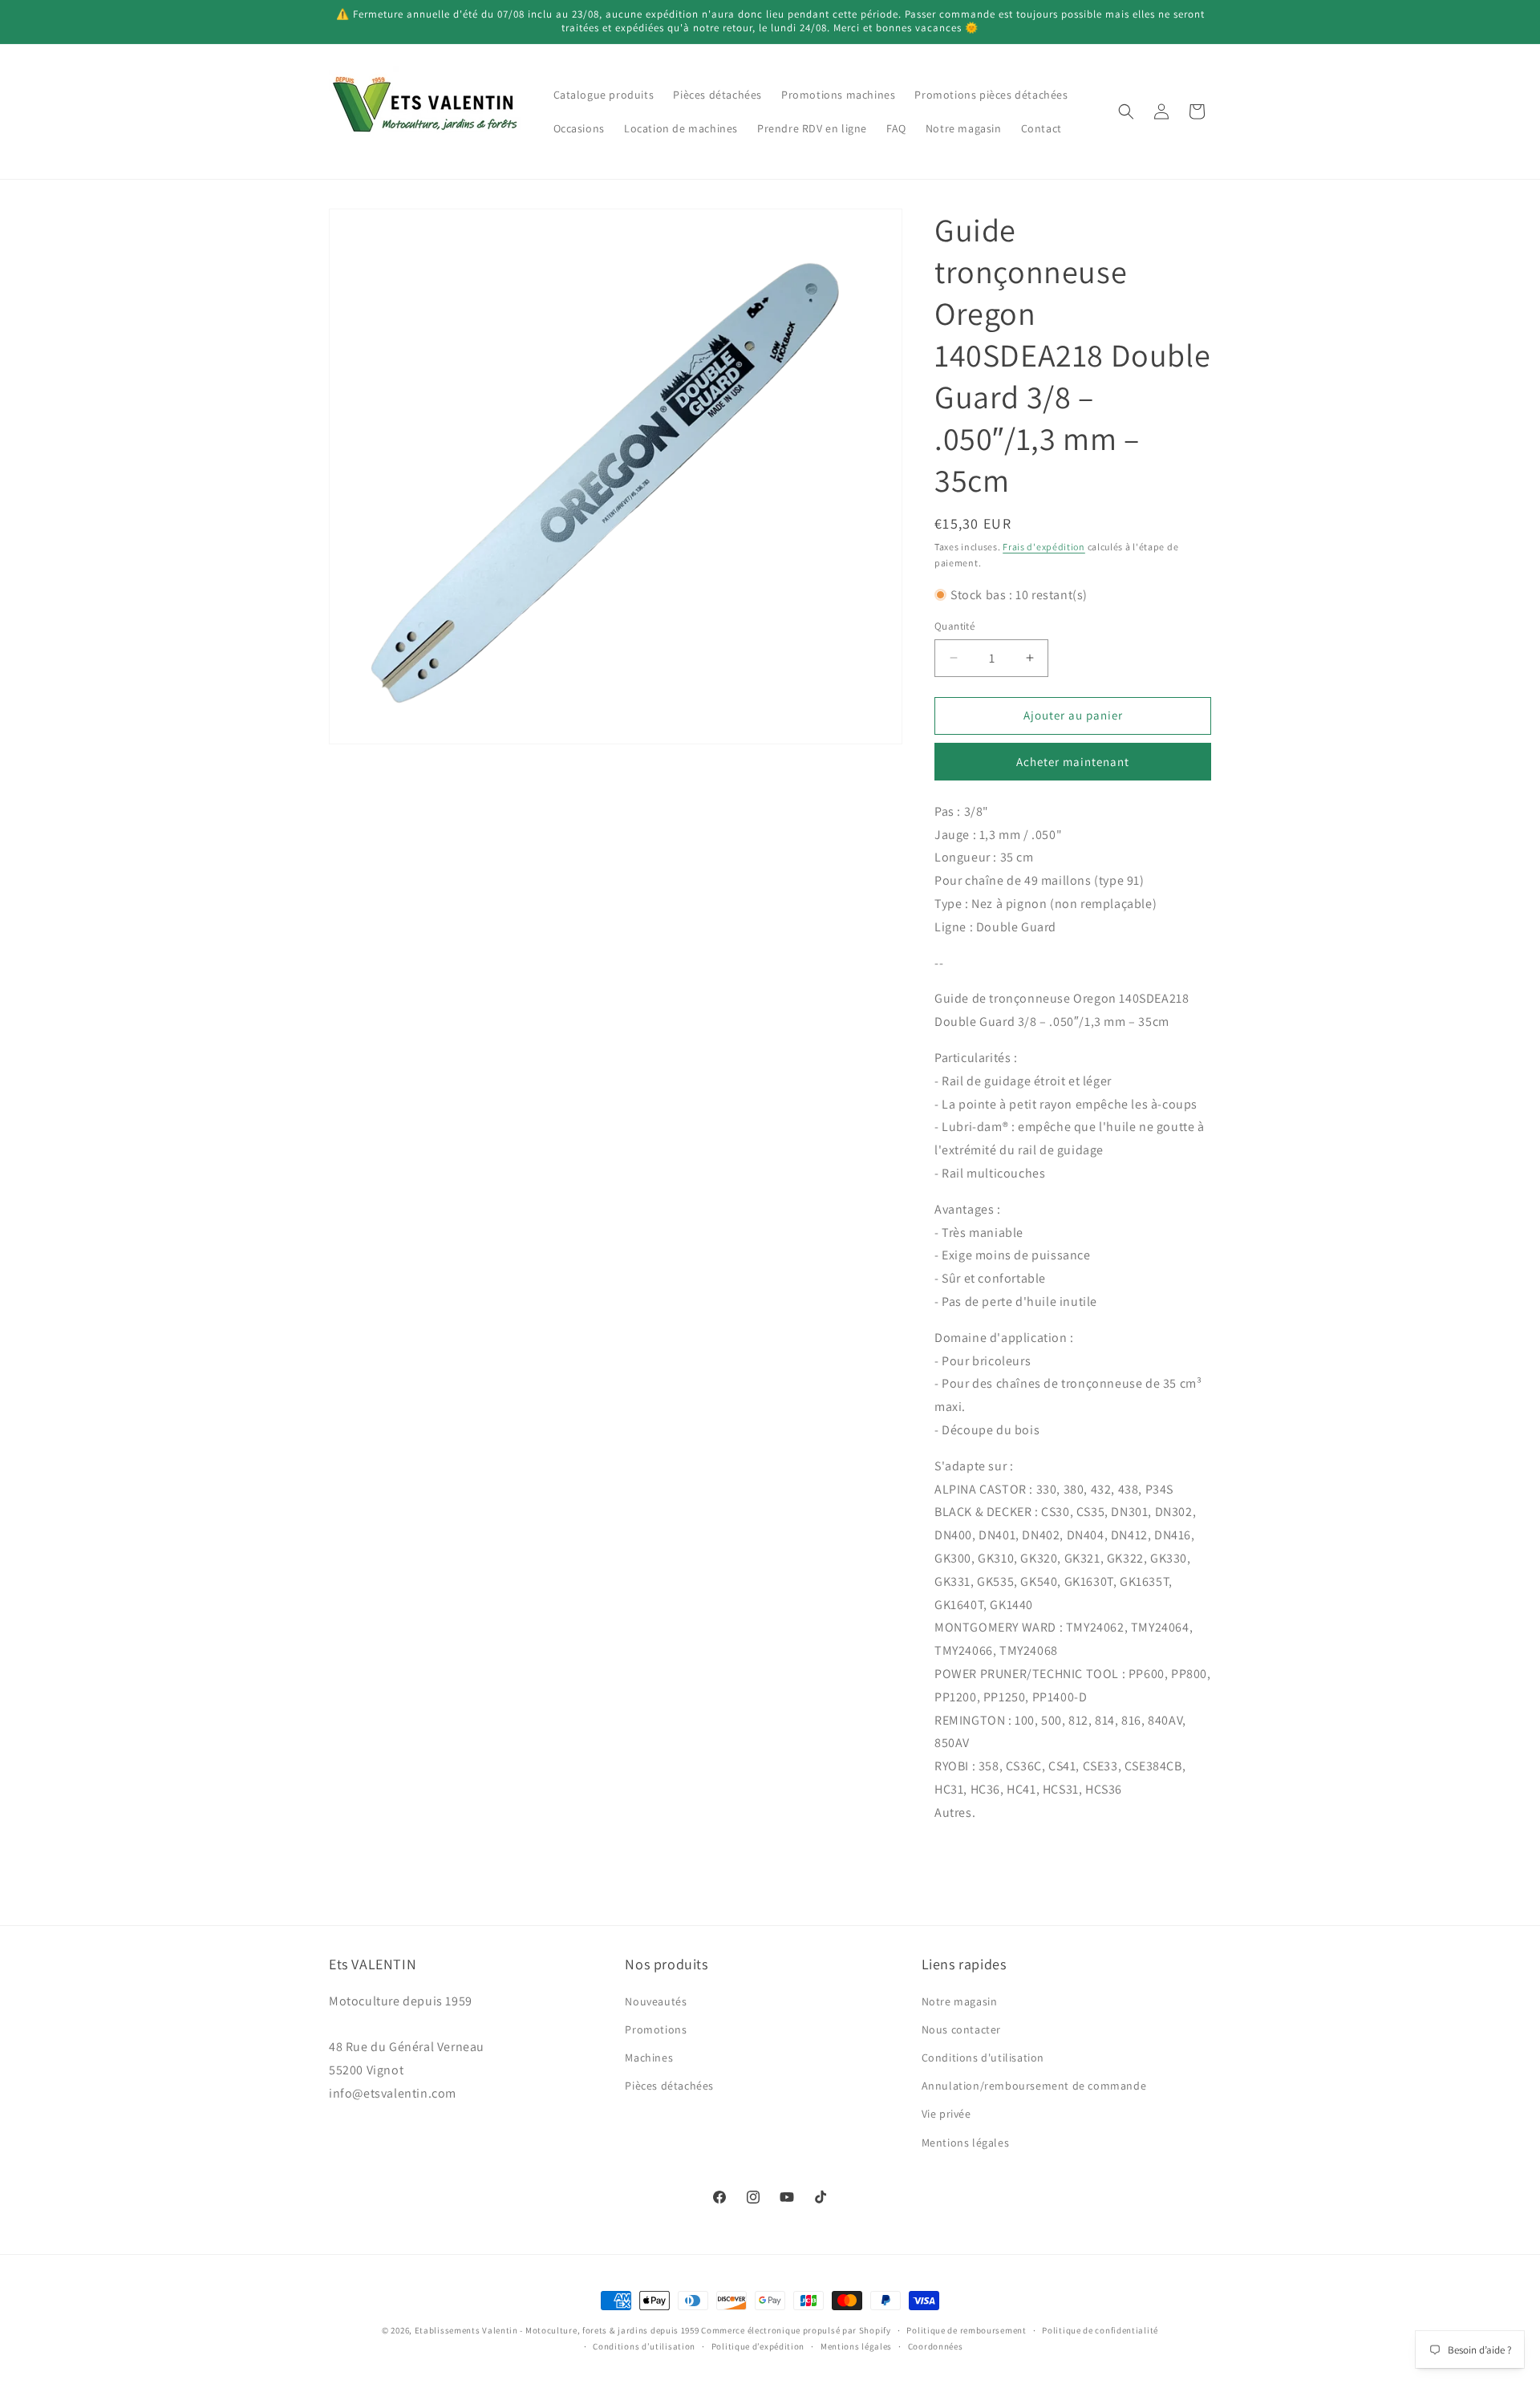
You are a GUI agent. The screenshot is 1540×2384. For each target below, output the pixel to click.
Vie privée (946, 2114)
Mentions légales (966, 2142)
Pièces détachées (669, 2086)
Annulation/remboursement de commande (1034, 2086)
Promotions (656, 2029)
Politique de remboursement (966, 2330)
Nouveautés (656, 2001)
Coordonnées (936, 2346)
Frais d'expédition (1044, 547)
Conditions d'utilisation (983, 2057)
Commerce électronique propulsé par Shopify (796, 2330)
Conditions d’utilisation (644, 2346)
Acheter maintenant (1073, 762)
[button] (1126, 111)
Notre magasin (960, 2001)
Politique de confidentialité (1100, 2330)
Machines (649, 2057)
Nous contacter (961, 2029)
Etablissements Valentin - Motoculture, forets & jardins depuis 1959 (557, 2330)
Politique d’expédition (758, 2346)
